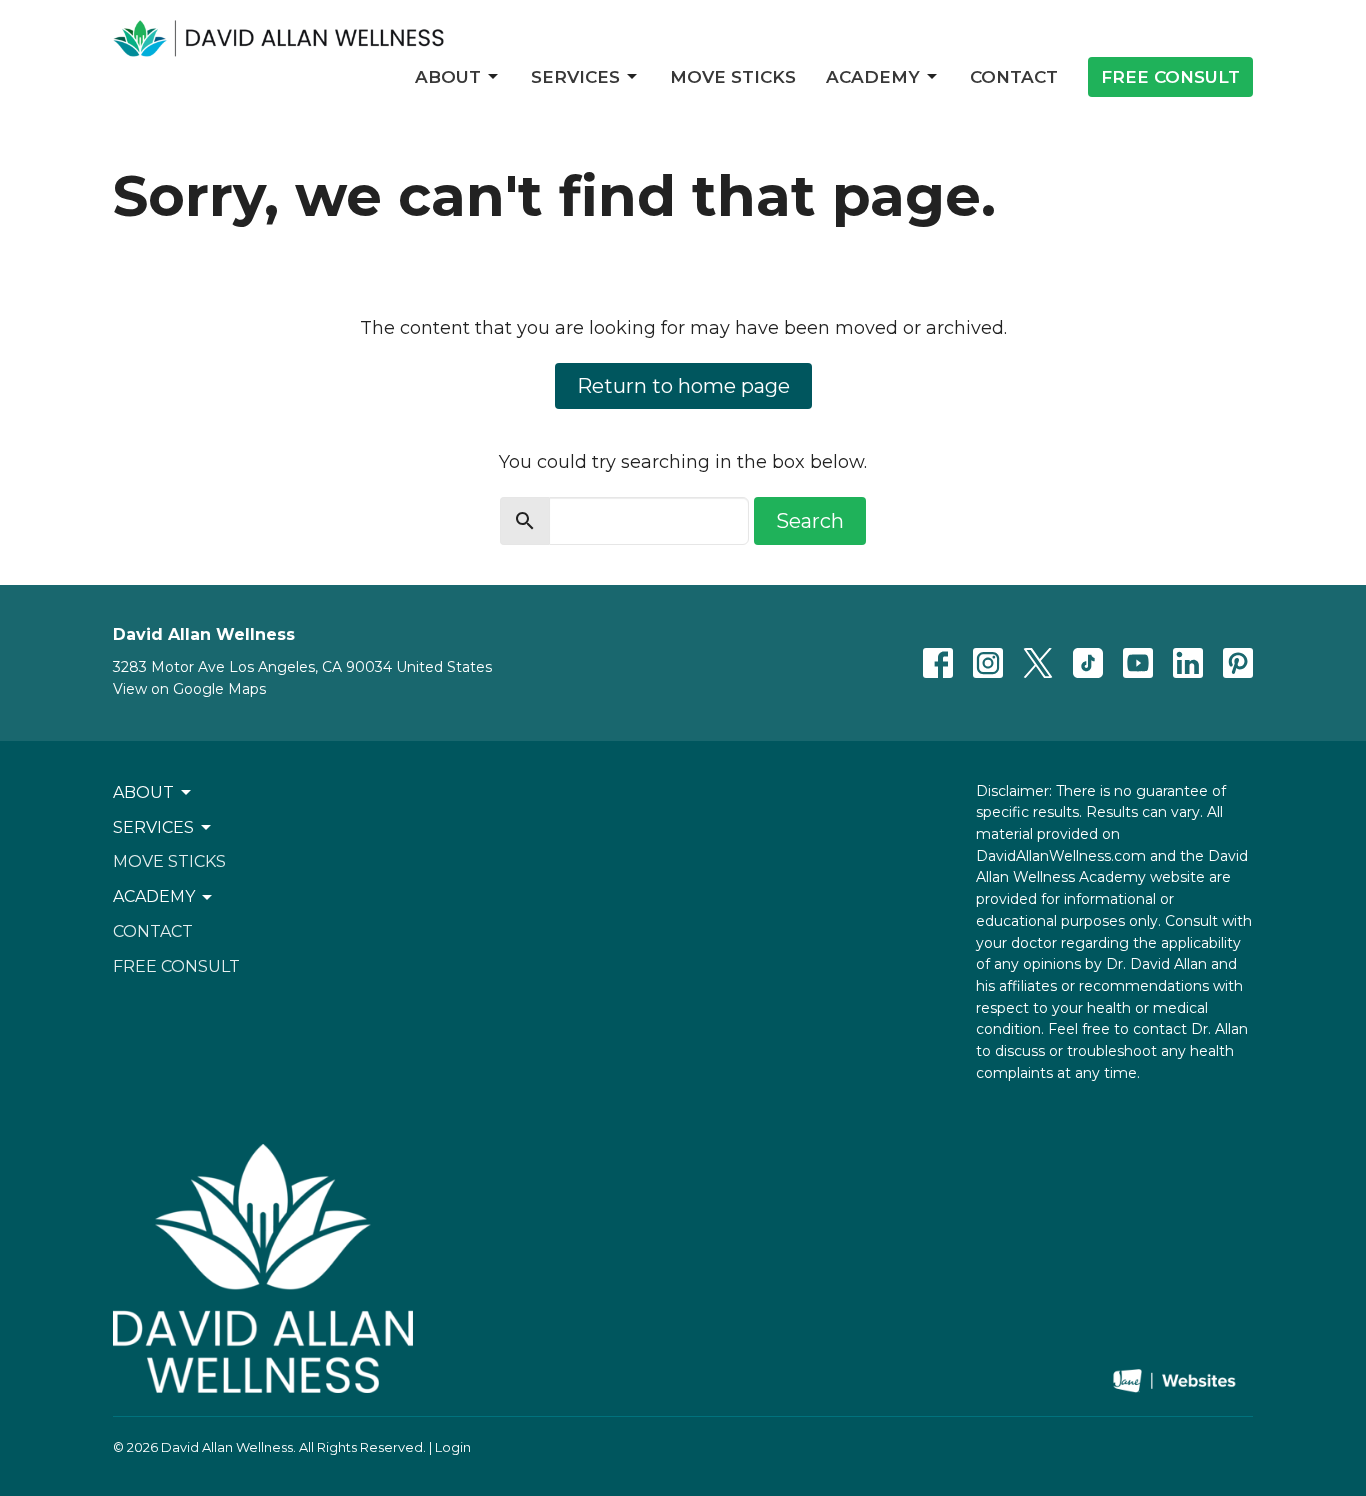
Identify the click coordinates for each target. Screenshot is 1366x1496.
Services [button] (153, 827)
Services (575, 77)
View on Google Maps (189, 689)
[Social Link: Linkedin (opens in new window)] (1188, 663)
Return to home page (683, 386)
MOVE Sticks (733, 77)
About (448, 77)
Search (810, 521)
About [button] (143, 792)
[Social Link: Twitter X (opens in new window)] (1038, 663)
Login (453, 1447)
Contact (1014, 77)
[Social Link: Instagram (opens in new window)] (988, 663)
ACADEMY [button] (154, 896)
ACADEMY (873, 77)
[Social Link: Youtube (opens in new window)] (1138, 663)
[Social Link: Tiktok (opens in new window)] (1088, 663)
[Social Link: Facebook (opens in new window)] (938, 663)
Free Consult (1170, 77)
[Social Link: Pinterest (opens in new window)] (1238, 663)
